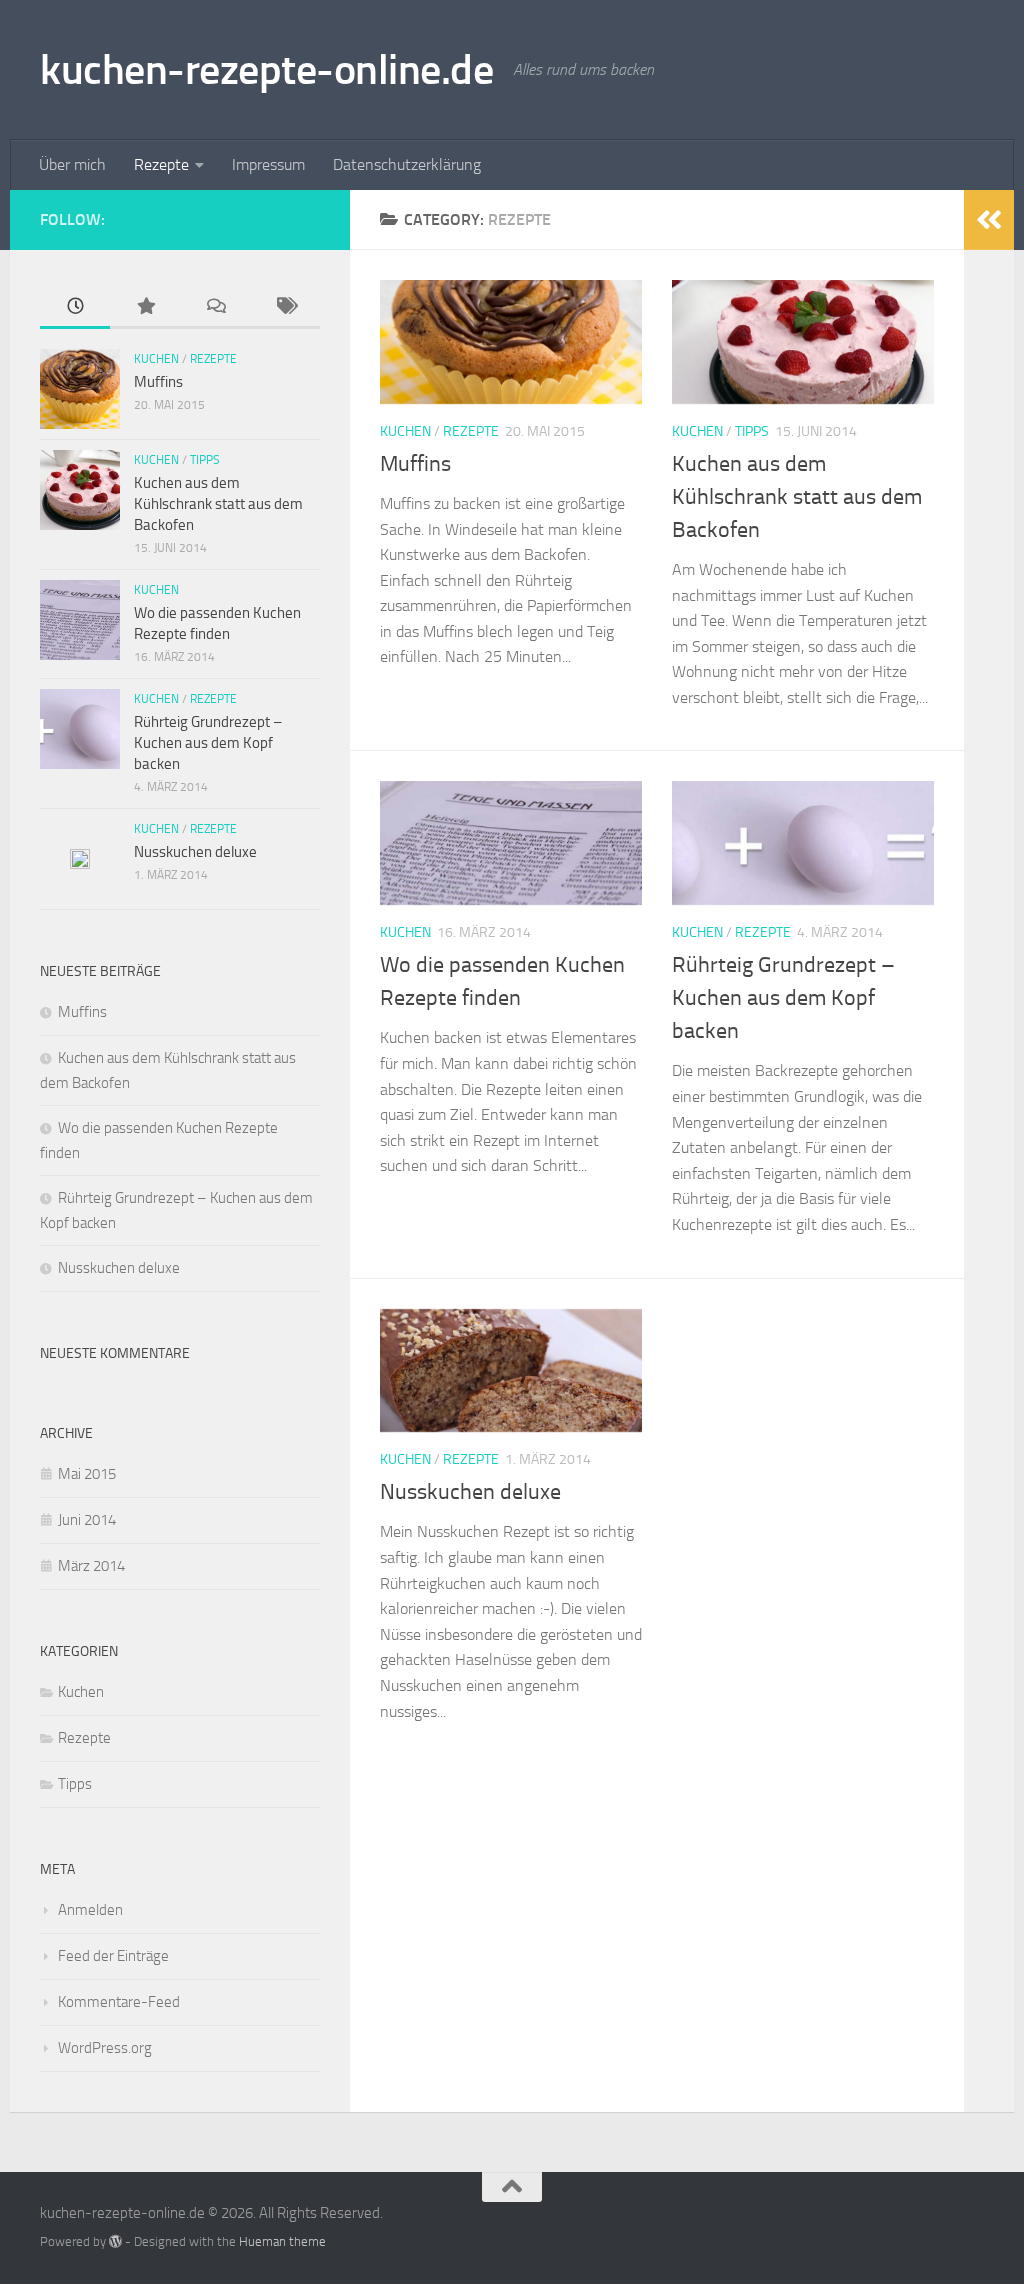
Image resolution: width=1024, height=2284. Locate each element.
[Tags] (285, 307)
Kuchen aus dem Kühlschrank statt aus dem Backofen (797, 497)
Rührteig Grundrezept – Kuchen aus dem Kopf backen (783, 998)
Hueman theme (282, 2241)
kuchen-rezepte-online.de (266, 70)
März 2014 (91, 1566)
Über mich (72, 164)
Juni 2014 (87, 1520)
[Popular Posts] (145, 307)
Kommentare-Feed (119, 2002)
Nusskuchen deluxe (470, 1492)
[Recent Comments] (215, 307)
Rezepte (161, 164)
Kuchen (405, 431)
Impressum (268, 164)
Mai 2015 (87, 1474)
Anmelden (90, 1910)
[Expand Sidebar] (989, 220)
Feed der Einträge (113, 1956)
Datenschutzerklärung (407, 164)
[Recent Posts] (75, 307)
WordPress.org (105, 2048)
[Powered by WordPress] (115, 2241)
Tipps (752, 431)
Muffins (415, 464)
